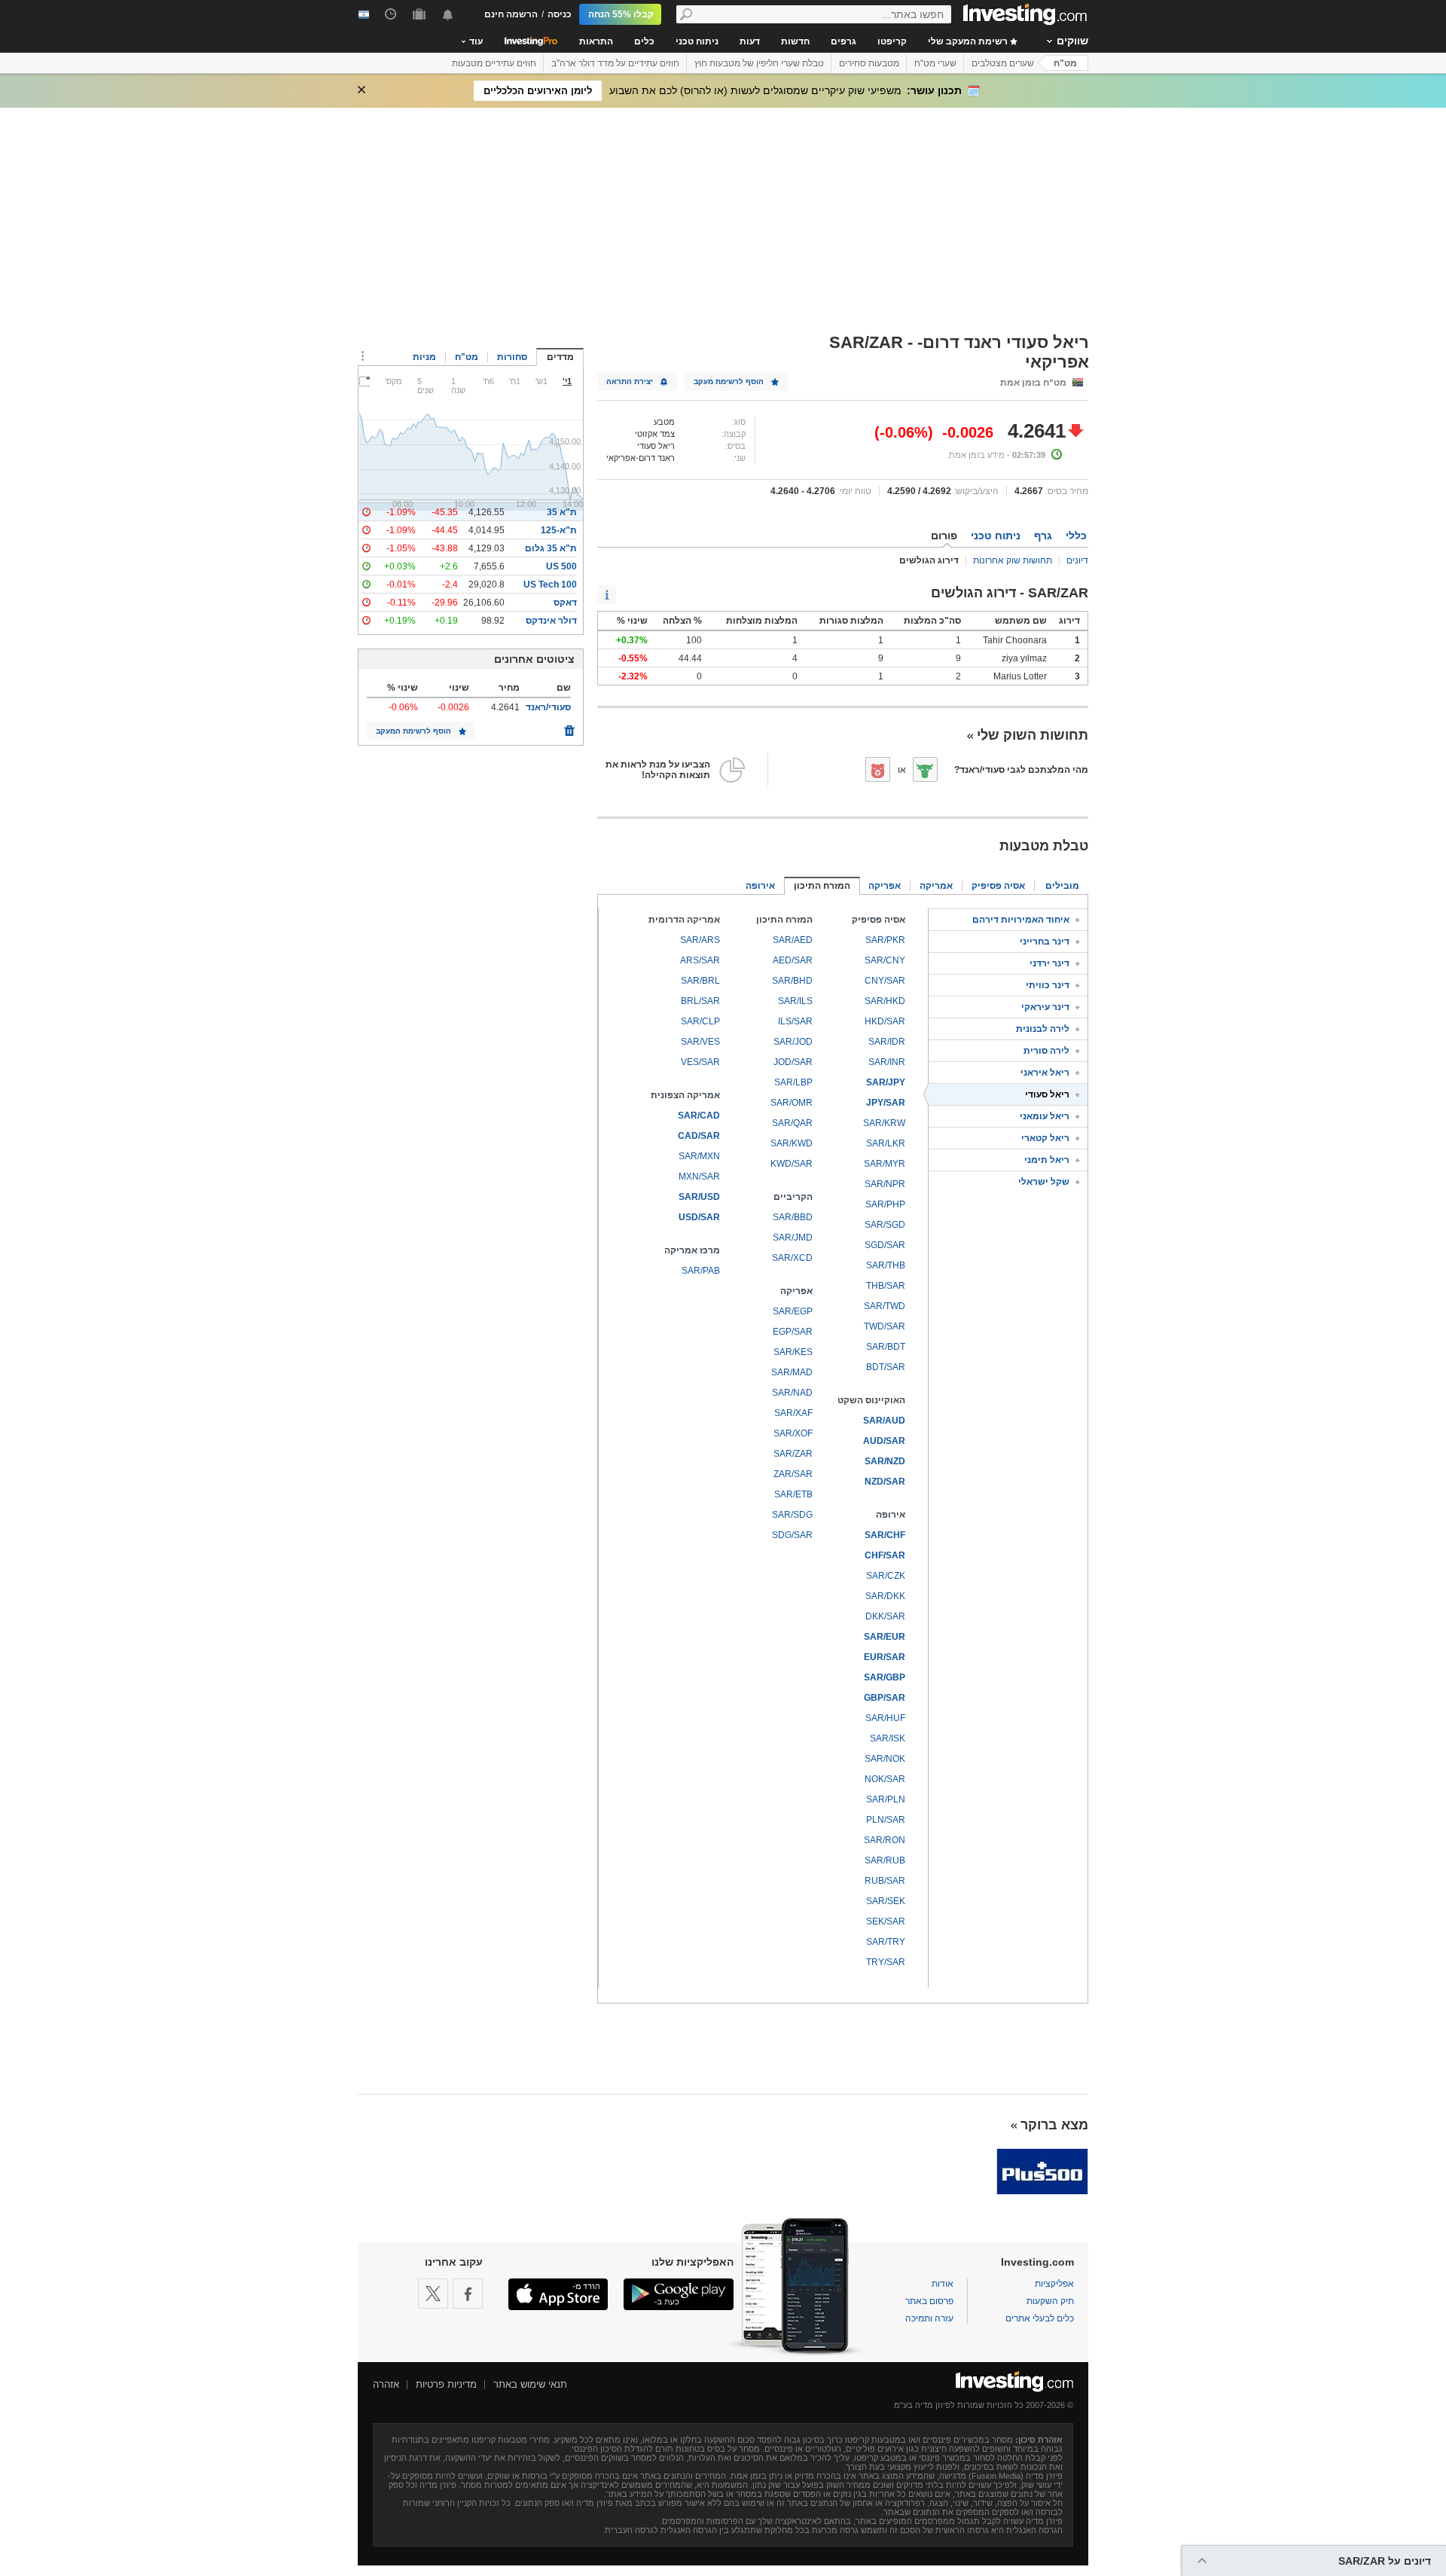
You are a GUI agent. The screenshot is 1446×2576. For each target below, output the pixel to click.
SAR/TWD (885, 1306)
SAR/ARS (700, 940)
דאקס (565, 603)
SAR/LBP (793, 1082)
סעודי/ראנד (548, 707)
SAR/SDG (792, 1515)
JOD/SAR (793, 1062)
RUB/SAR (885, 1881)
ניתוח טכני (697, 41)
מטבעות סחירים (869, 63)
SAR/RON (885, 1840)
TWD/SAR (885, 1326)
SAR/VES (700, 1042)
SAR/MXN (699, 1156)
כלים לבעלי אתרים (1040, 2318)
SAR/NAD (792, 1393)
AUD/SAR (884, 1441)
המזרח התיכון (822, 886)
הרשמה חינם (511, 14)
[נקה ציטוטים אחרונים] (569, 727)
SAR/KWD (792, 1143)
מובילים (1062, 886)
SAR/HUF (885, 1718)
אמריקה (936, 886)
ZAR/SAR (793, 1474)
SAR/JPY (886, 1082)
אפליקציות (1054, 2284)
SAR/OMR (792, 1103)
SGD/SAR (885, 1245)
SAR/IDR (887, 1042)
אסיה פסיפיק (998, 886)
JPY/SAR (886, 1103)
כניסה (560, 14)
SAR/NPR (885, 1184)
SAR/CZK (886, 1576)
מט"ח (1065, 63)
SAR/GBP (885, 1677)
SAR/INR (887, 1062)
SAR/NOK (885, 1759)
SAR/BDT (886, 1347)
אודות (943, 2284)
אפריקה (885, 886)
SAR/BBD (793, 1217)
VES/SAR (700, 1062)
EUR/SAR (885, 1657)
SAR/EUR (885, 1637)
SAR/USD (699, 1197)
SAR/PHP (885, 1204)
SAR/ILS (795, 1001)
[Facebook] (468, 2294)
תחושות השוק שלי (1033, 735)
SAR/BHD (792, 981)
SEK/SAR (886, 1921)
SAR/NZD (885, 1461)
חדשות (795, 41)
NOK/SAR (885, 1779)
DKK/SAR (885, 1616)
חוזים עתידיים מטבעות (494, 63)
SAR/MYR (885, 1164)
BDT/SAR (886, 1367)
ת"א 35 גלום (551, 548)
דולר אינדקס (551, 621)
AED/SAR (793, 960)
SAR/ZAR (793, 1454)
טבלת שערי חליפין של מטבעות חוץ (759, 63)
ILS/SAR (795, 1021)
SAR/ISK (888, 1738)
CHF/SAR (885, 1555)
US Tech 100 (550, 584)
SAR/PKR (885, 940)
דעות (750, 41)
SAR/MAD (792, 1372)
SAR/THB (886, 1265)
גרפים (843, 41)
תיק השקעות (1050, 2301)
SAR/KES (793, 1352)
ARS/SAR (700, 960)
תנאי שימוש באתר (530, 2384)
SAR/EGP (793, 1311)
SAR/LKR (886, 1143)
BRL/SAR (700, 1001)
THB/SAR (886, 1286)
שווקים (1072, 41)
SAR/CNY (885, 960)
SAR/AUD (884, 1421)
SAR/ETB (793, 1494)
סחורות (512, 357)
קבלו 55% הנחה (621, 14)
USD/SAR (699, 1217)
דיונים (1077, 560)
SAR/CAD (699, 1116)
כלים (644, 41)
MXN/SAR (699, 1177)
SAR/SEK (886, 1901)
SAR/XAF (793, 1413)
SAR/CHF (885, 1535)
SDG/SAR (792, 1535)
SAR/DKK (885, 1596)
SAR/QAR (792, 1123)
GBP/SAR (885, 1698)
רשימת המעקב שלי (969, 41)
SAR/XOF (793, 1433)
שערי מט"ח (935, 63)
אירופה (760, 886)
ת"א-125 (559, 530)
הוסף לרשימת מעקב (729, 382)
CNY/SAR (885, 981)
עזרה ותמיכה (929, 2318)
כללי (1076, 536)
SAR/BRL (700, 981)
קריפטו (892, 41)
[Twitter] (433, 2294)
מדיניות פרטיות (446, 2384)
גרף (1043, 536)
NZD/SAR (885, 1482)
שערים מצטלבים (1003, 63)
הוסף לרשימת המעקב (413, 731)
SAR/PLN (886, 1799)
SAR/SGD (885, 1225)
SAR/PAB (701, 1271)
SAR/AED (793, 940)
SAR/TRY (886, 1942)
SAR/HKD (885, 1001)
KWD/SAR (792, 1164)
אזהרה (386, 2384)
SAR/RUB (885, 1860)
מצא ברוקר (1054, 2125)
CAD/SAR (699, 1136)
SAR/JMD (793, 1238)
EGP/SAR (793, 1332)
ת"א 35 (562, 512)
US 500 (561, 566)
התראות (596, 41)
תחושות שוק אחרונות (1013, 560)
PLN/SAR (886, 1820)
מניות (424, 357)
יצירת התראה (630, 382)
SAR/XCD (792, 1258)
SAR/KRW (884, 1123)
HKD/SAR (885, 1021)
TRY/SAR (886, 1962)
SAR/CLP (700, 1021)
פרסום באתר (929, 2301)
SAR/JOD (793, 1042)
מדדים (560, 357)
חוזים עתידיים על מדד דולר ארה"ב (615, 63)
